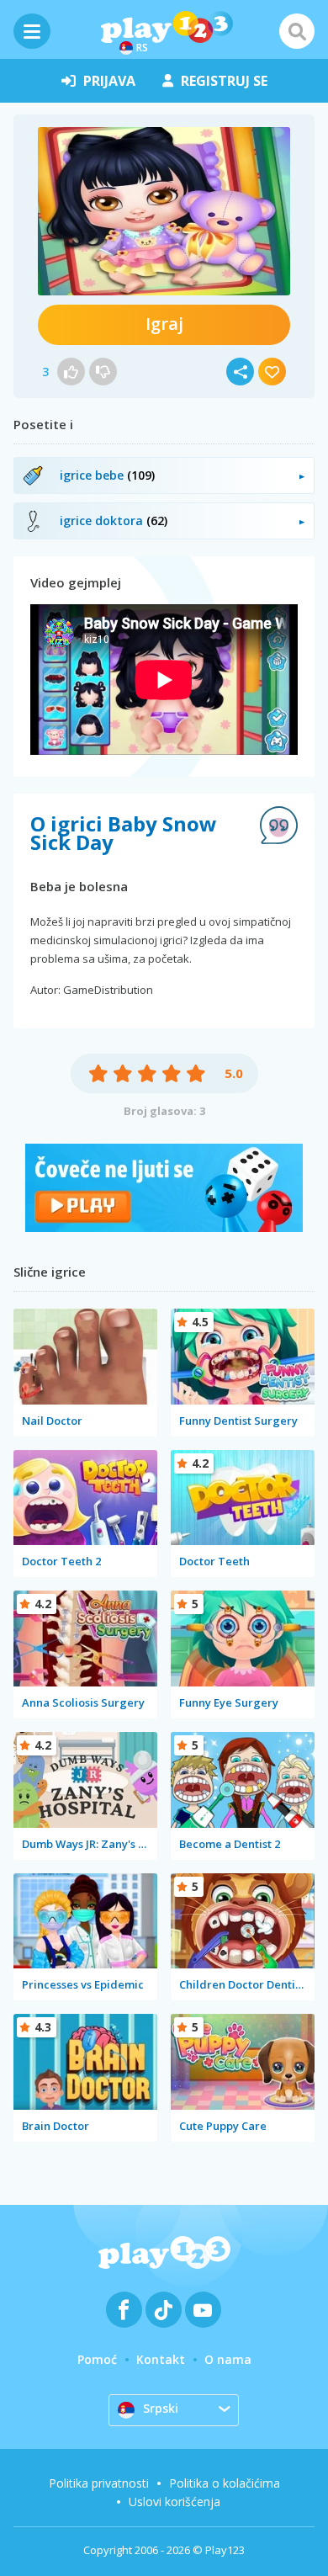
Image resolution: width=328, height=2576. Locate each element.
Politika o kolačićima (225, 2483)
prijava (109, 81)
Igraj (164, 324)
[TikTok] (164, 2310)
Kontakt (161, 2359)
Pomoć (97, 2359)
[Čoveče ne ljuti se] (164, 1227)
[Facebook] (124, 2310)
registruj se (224, 81)
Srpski (161, 2408)
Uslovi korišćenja (175, 2502)
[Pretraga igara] (297, 31)
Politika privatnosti (99, 2483)
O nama (228, 2359)
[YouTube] (203, 2310)
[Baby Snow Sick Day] (164, 211)
